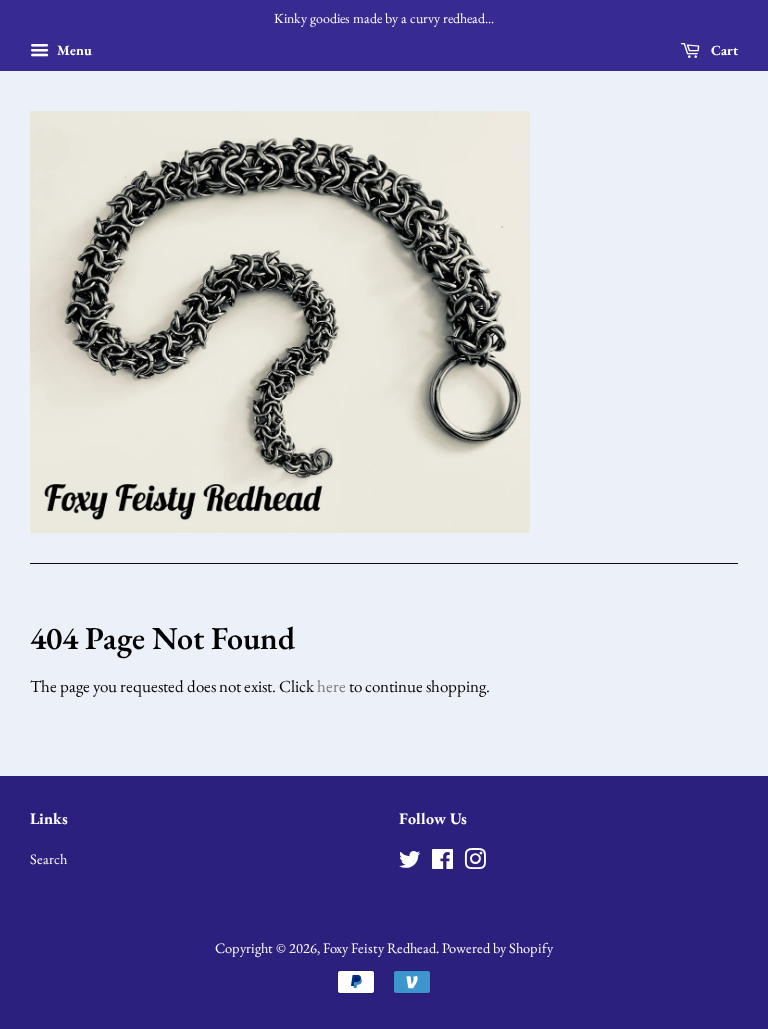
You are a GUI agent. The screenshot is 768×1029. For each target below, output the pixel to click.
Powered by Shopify (497, 947)
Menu (73, 50)
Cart (723, 50)
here (331, 686)
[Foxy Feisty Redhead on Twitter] (410, 862)
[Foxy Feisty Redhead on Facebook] (442, 862)
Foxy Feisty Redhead (379, 947)
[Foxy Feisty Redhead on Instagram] (475, 862)
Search (48, 858)
